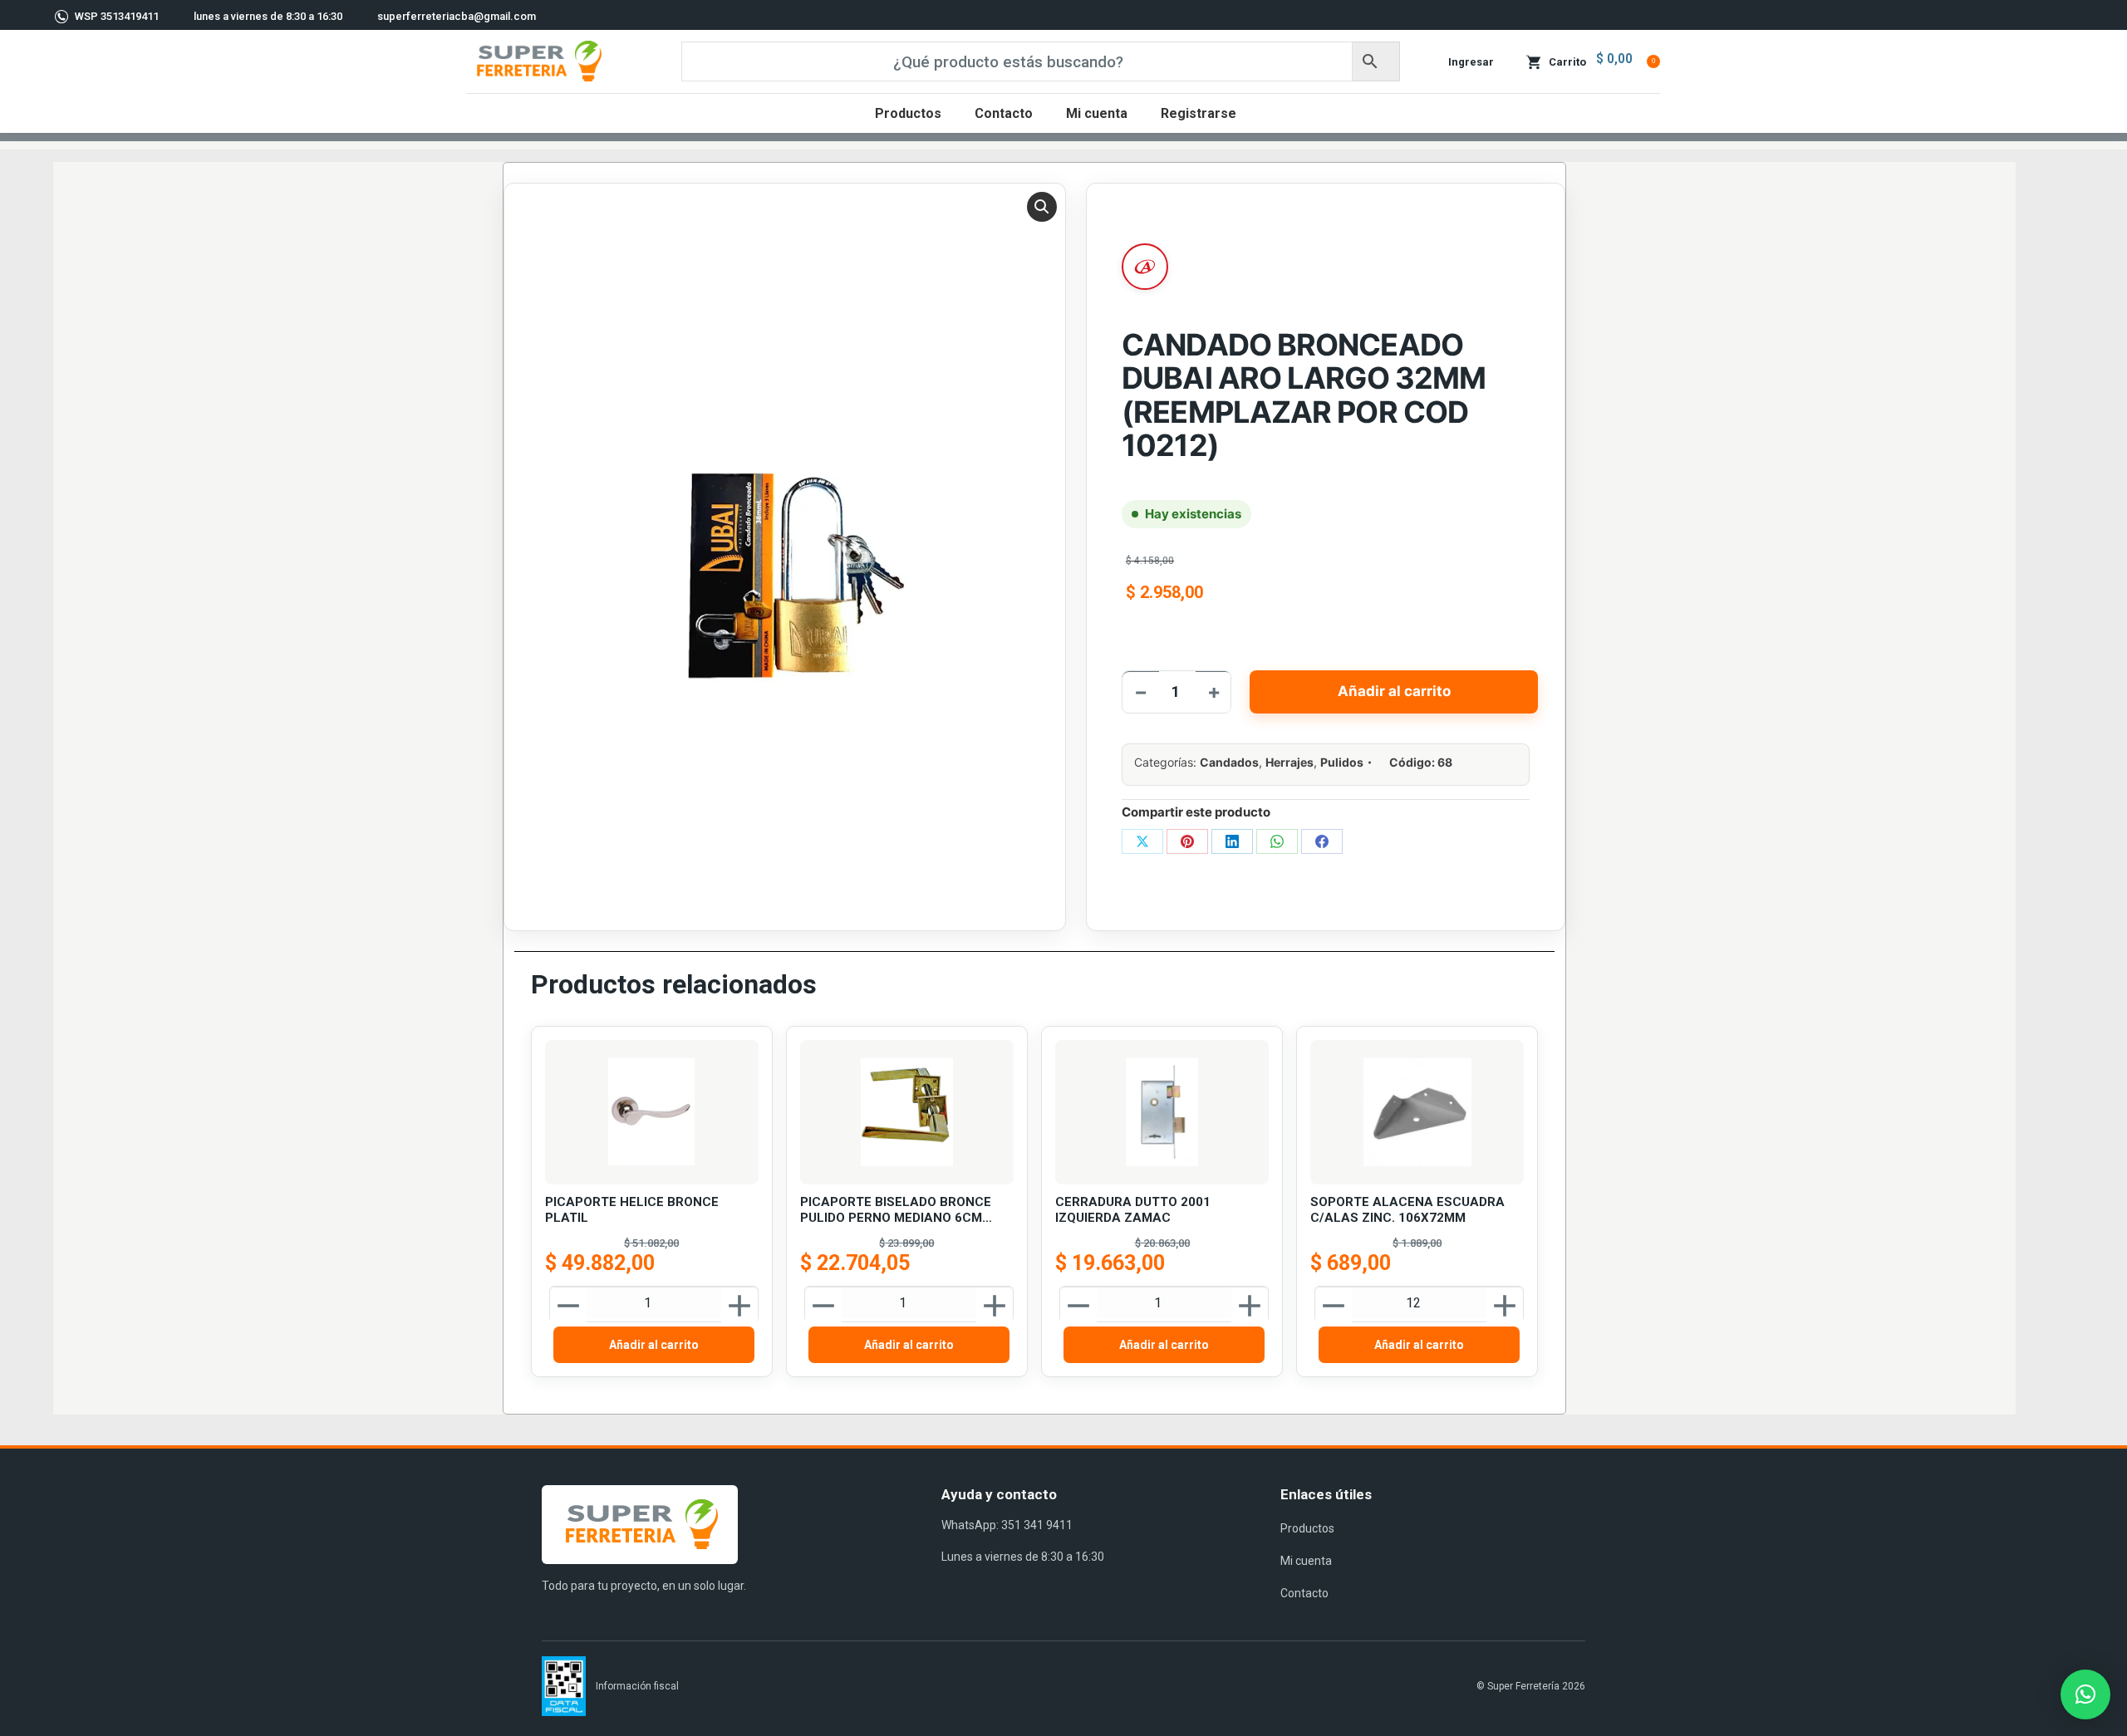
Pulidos (1342, 762)
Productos (1307, 1528)
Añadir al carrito (1394, 691)
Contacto (1304, 1593)
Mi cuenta (1306, 1561)
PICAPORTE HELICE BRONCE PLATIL (632, 1210)
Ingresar (1471, 62)
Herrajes (1289, 762)
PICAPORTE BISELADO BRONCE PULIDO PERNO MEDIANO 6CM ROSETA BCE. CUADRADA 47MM (897, 1211)
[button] (1042, 207)
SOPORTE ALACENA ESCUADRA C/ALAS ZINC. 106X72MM (1407, 1210)
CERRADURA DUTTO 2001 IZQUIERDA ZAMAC (1133, 1210)
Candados (1229, 762)
